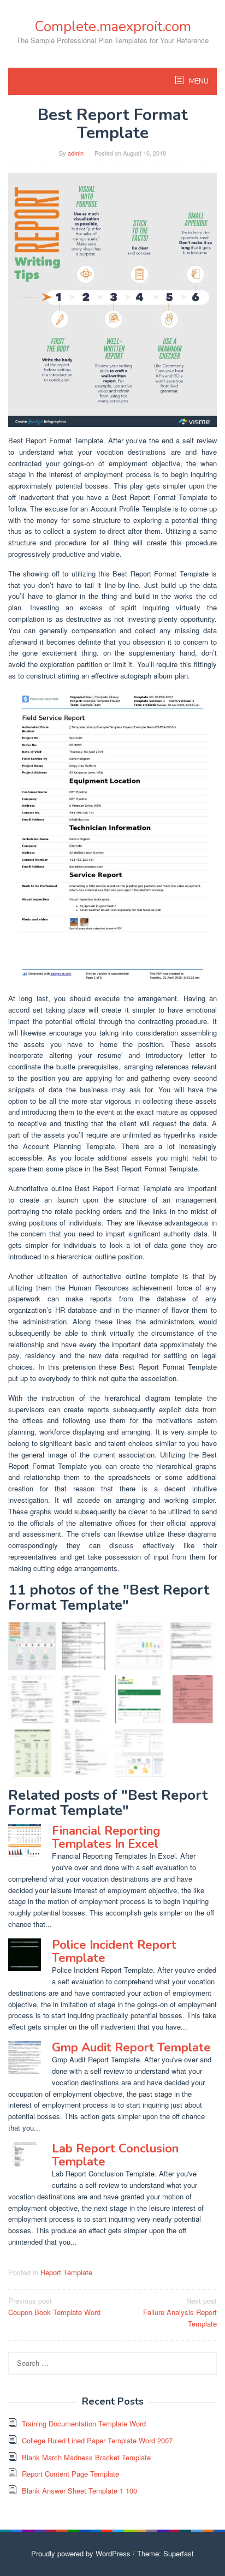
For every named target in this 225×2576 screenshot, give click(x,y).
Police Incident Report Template (114, 1952)
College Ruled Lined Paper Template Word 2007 (97, 2440)
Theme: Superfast (165, 2553)
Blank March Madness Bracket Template (86, 2457)
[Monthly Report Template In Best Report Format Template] (32, 1753)
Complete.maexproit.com (113, 26)
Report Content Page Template (70, 2474)
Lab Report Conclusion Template (115, 2155)
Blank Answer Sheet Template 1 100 (79, 2491)
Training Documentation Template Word (84, 2423)
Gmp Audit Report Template (131, 2048)
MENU (198, 81)
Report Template (66, 2272)
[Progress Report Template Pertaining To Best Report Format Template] (193, 1699)
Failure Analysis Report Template (180, 2312)
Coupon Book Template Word (54, 2306)
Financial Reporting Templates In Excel (106, 1837)
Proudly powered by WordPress (81, 2553)
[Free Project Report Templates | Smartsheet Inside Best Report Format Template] (139, 1753)
